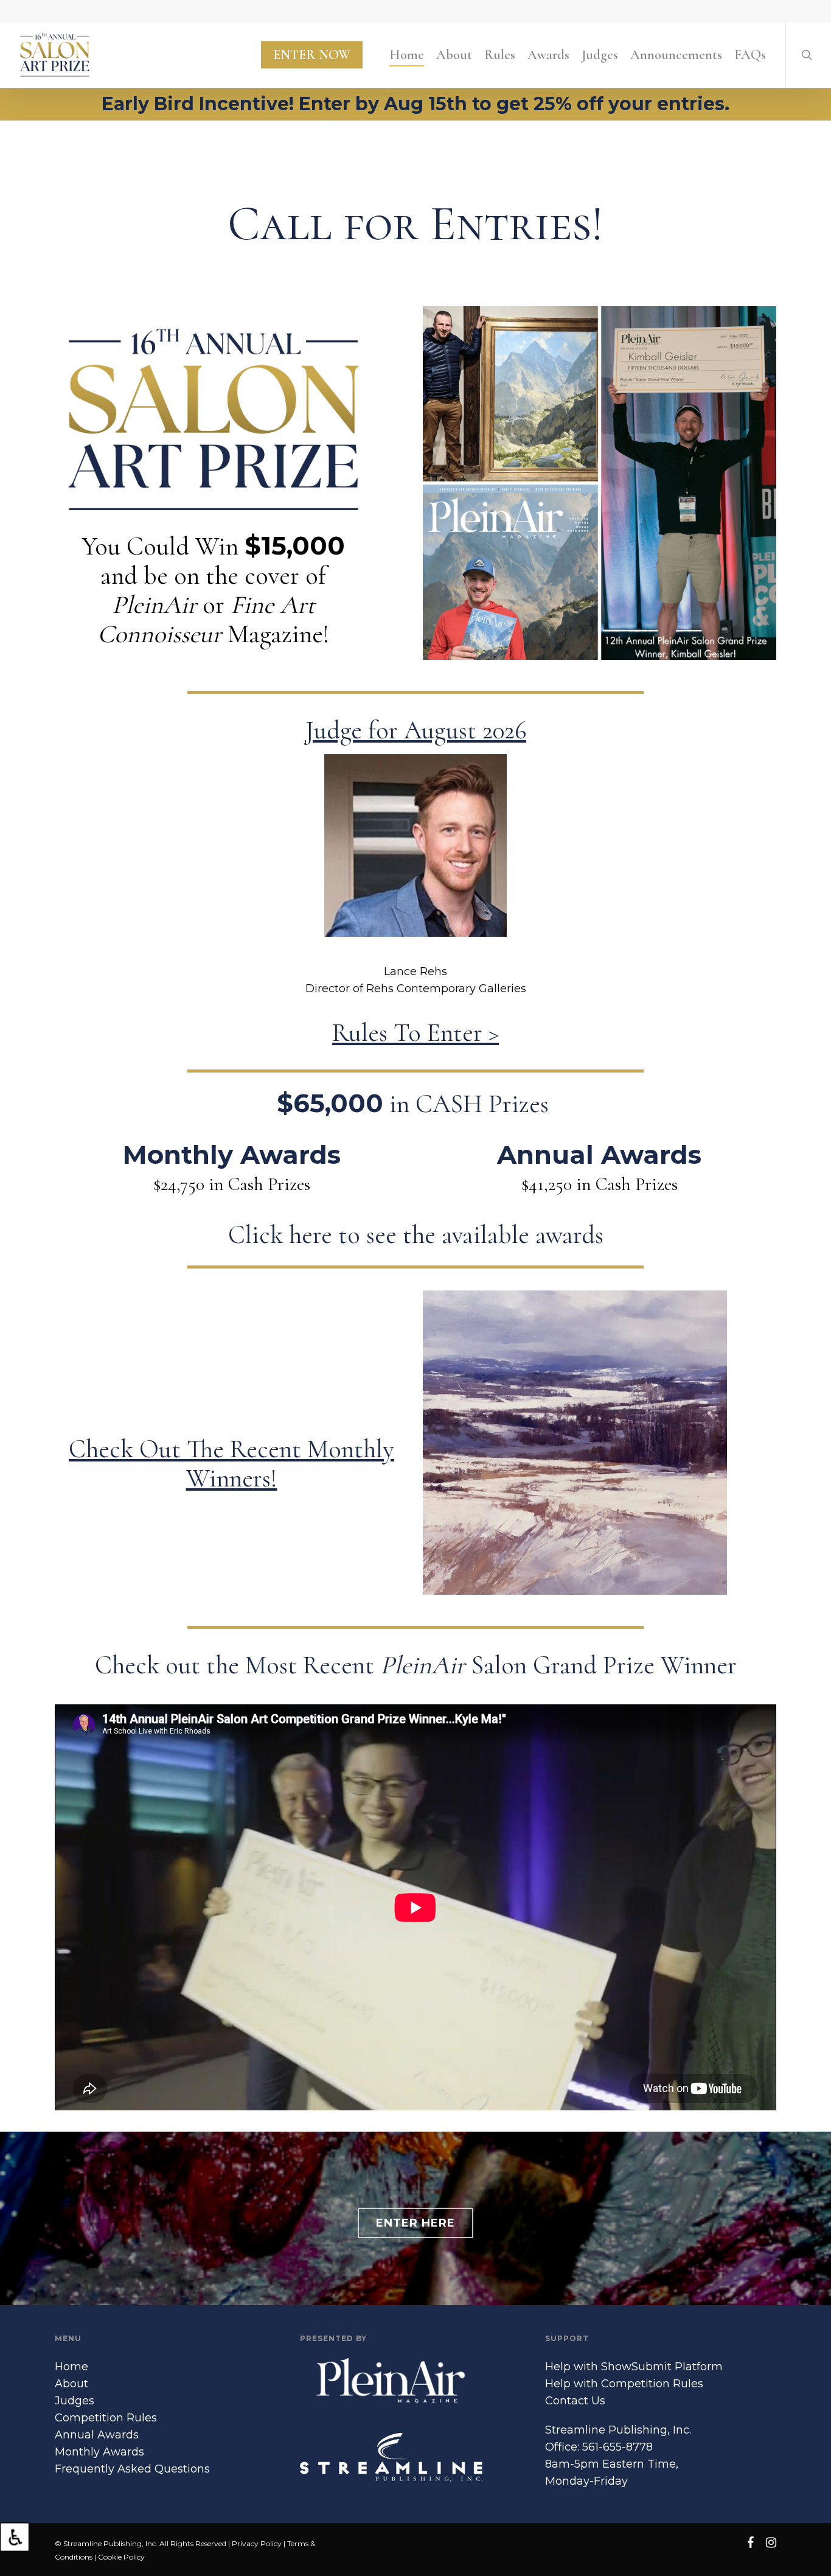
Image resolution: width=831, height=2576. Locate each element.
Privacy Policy (257, 2543)
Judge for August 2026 (416, 730)
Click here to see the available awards (416, 1235)
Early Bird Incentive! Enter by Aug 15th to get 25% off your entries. (415, 104)
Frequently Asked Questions (132, 2469)
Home (71, 2367)
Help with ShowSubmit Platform (634, 2367)
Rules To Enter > (415, 1033)
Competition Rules (106, 2418)
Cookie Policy (121, 2557)
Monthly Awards (99, 2452)
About (71, 2384)
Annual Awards (97, 2435)
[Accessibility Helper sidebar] (15, 2537)
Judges (75, 2401)
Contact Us (575, 2401)
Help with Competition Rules (624, 2384)
